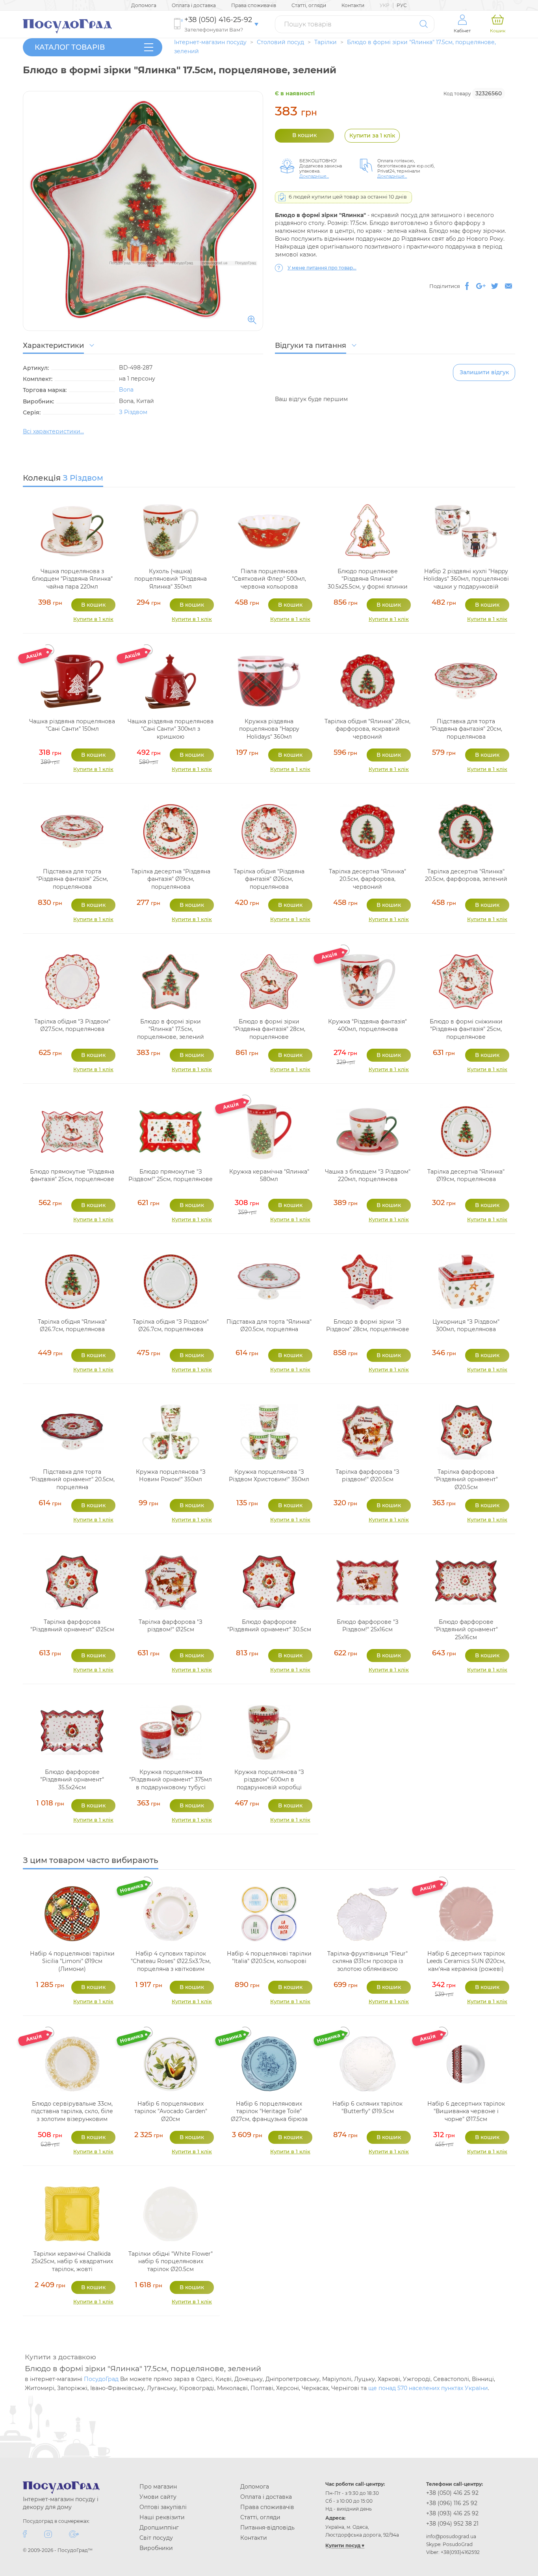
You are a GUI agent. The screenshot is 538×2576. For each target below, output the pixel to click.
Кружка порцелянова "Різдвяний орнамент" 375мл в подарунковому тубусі (171, 1780)
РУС (402, 5)
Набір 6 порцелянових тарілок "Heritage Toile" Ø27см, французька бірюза (269, 2111)
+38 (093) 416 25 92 (452, 2513)
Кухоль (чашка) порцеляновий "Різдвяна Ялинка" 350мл (171, 579)
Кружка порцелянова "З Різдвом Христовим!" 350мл (269, 1476)
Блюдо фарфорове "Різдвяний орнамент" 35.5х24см (72, 1780)
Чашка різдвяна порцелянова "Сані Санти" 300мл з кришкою (171, 729)
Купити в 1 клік (93, 619)
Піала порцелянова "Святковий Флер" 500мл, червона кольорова (269, 579)
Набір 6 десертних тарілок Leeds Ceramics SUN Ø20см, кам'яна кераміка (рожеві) (466, 1961)
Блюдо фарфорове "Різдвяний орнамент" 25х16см (466, 1630)
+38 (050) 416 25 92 (452, 2493)
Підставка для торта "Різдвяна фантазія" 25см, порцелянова (72, 879)
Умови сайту (158, 2497)
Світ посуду (156, 2538)
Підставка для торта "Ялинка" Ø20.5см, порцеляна (269, 1326)
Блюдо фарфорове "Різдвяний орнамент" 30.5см (269, 1626)
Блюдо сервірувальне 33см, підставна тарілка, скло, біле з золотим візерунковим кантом (72, 2115)
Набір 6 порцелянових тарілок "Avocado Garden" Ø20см (171, 2111)
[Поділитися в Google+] (481, 286)
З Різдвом (133, 412)
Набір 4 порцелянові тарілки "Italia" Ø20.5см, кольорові (269, 1958)
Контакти (353, 5)
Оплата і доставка (194, 5)
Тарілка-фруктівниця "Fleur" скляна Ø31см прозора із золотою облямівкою (367, 1961)
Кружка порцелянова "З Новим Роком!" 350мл (171, 1476)
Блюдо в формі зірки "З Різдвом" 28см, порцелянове (368, 1326)
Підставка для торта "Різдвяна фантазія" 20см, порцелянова (466, 729)
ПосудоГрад (101, 2379)
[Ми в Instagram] (48, 2534)
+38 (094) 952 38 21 (452, 2524)
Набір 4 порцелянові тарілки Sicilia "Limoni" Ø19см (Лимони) (72, 1961)
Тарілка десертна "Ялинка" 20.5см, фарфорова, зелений (466, 875)
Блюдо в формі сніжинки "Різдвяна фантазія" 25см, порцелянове (466, 1029)
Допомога (144, 5)
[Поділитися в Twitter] (495, 286)
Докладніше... (314, 176)
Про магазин (158, 2487)
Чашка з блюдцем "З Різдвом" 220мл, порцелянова (368, 1176)
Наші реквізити (162, 2517)
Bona (126, 390)
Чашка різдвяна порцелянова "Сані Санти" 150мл (72, 725)
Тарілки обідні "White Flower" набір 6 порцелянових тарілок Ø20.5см (171, 2261)
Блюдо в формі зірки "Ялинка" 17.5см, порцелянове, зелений (171, 1029)
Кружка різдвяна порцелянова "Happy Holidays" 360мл (269, 729)
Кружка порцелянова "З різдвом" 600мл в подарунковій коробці (269, 1780)
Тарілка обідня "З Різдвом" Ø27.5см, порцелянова (72, 1025)
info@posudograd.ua (451, 2536)
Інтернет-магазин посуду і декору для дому (61, 2503)
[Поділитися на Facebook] (467, 286)
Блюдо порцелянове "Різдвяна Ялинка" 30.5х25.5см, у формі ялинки (368, 579)
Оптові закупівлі (163, 2507)
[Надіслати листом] (508, 286)
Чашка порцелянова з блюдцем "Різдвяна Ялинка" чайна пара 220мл (72, 579)
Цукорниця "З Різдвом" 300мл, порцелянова (466, 1326)
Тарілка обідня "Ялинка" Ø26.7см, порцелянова (72, 1326)
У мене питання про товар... (322, 268)
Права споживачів (254, 5)
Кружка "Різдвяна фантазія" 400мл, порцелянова (367, 1025)
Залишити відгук (484, 372)
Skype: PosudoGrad (449, 2544)
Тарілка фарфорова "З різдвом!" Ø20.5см (367, 1476)
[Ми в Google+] (74, 2534)
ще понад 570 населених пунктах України (428, 2388)
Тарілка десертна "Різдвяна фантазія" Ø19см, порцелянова (171, 879)
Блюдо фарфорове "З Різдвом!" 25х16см (368, 1626)
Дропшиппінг (159, 2528)
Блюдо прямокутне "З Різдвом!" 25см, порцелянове (171, 1176)
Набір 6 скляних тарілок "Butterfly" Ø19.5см (367, 2108)
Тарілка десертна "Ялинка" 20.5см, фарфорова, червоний (367, 879)
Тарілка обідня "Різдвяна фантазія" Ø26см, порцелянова (269, 879)
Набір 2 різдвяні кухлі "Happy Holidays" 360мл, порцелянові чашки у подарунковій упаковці (466, 583)
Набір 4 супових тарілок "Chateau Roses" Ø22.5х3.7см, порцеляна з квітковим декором (171, 1965)
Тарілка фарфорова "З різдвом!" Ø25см (171, 1626)
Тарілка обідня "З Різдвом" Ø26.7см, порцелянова (171, 1326)
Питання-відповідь (267, 2528)
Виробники (156, 2548)
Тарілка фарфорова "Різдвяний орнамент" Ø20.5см (466, 1479)
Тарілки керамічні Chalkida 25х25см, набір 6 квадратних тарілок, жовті (72, 2261)
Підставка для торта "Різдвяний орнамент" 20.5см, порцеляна (72, 1479)
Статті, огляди (309, 5)
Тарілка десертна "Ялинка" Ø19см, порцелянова (466, 1176)
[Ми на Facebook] (25, 2534)
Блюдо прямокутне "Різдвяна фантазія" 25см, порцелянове (72, 1176)
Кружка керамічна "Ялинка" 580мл (269, 1176)
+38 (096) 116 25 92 (452, 2503)
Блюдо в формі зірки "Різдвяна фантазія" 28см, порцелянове (269, 1029)
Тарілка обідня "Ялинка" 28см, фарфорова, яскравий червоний (367, 729)
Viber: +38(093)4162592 (453, 2552)
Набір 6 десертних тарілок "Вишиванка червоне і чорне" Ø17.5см (466, 2111)
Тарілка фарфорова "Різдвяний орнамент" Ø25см (72, 1626)
